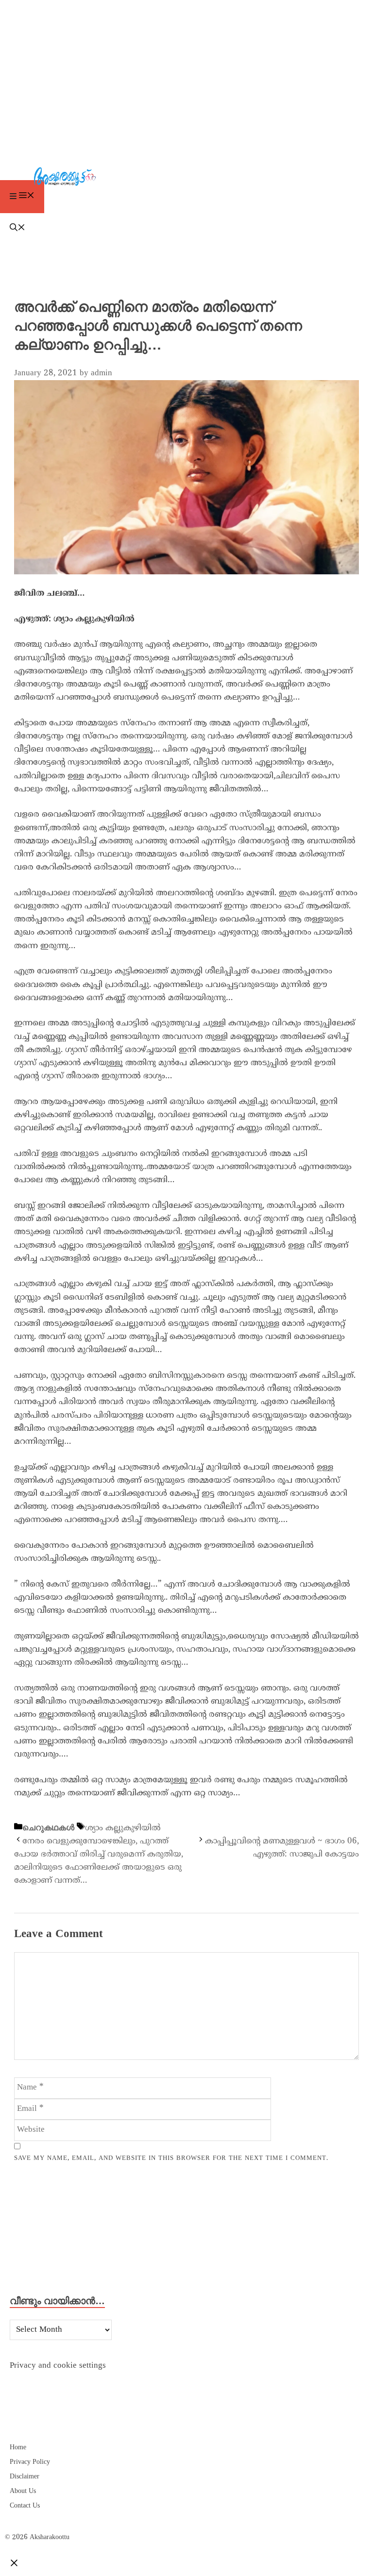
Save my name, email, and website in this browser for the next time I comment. (171, 2158)
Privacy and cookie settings (58, 2366)
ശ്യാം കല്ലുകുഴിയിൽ (123, 1828)
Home (18, 2448)
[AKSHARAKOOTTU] (189, 178)
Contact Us (25, 2506)
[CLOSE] (14, 2564)
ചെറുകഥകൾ (48, 1828)
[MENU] (22, 197)
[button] (186, 229)
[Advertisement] (186, 73)
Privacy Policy (30, 2462)
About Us (23, 2491)
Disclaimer (25, 2477)
